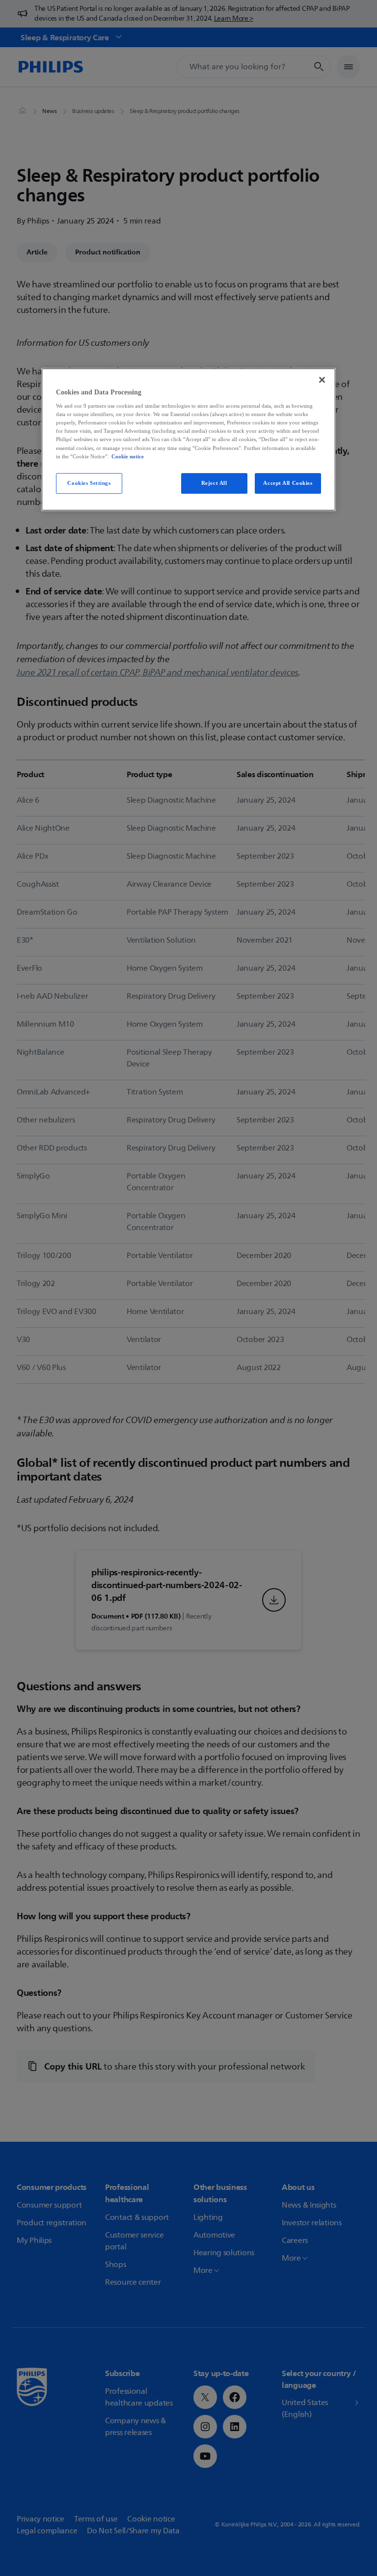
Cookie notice (128, 456)
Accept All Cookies (288, 483)
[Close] (322, 380)
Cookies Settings (89, 483)
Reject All (214, 483)
